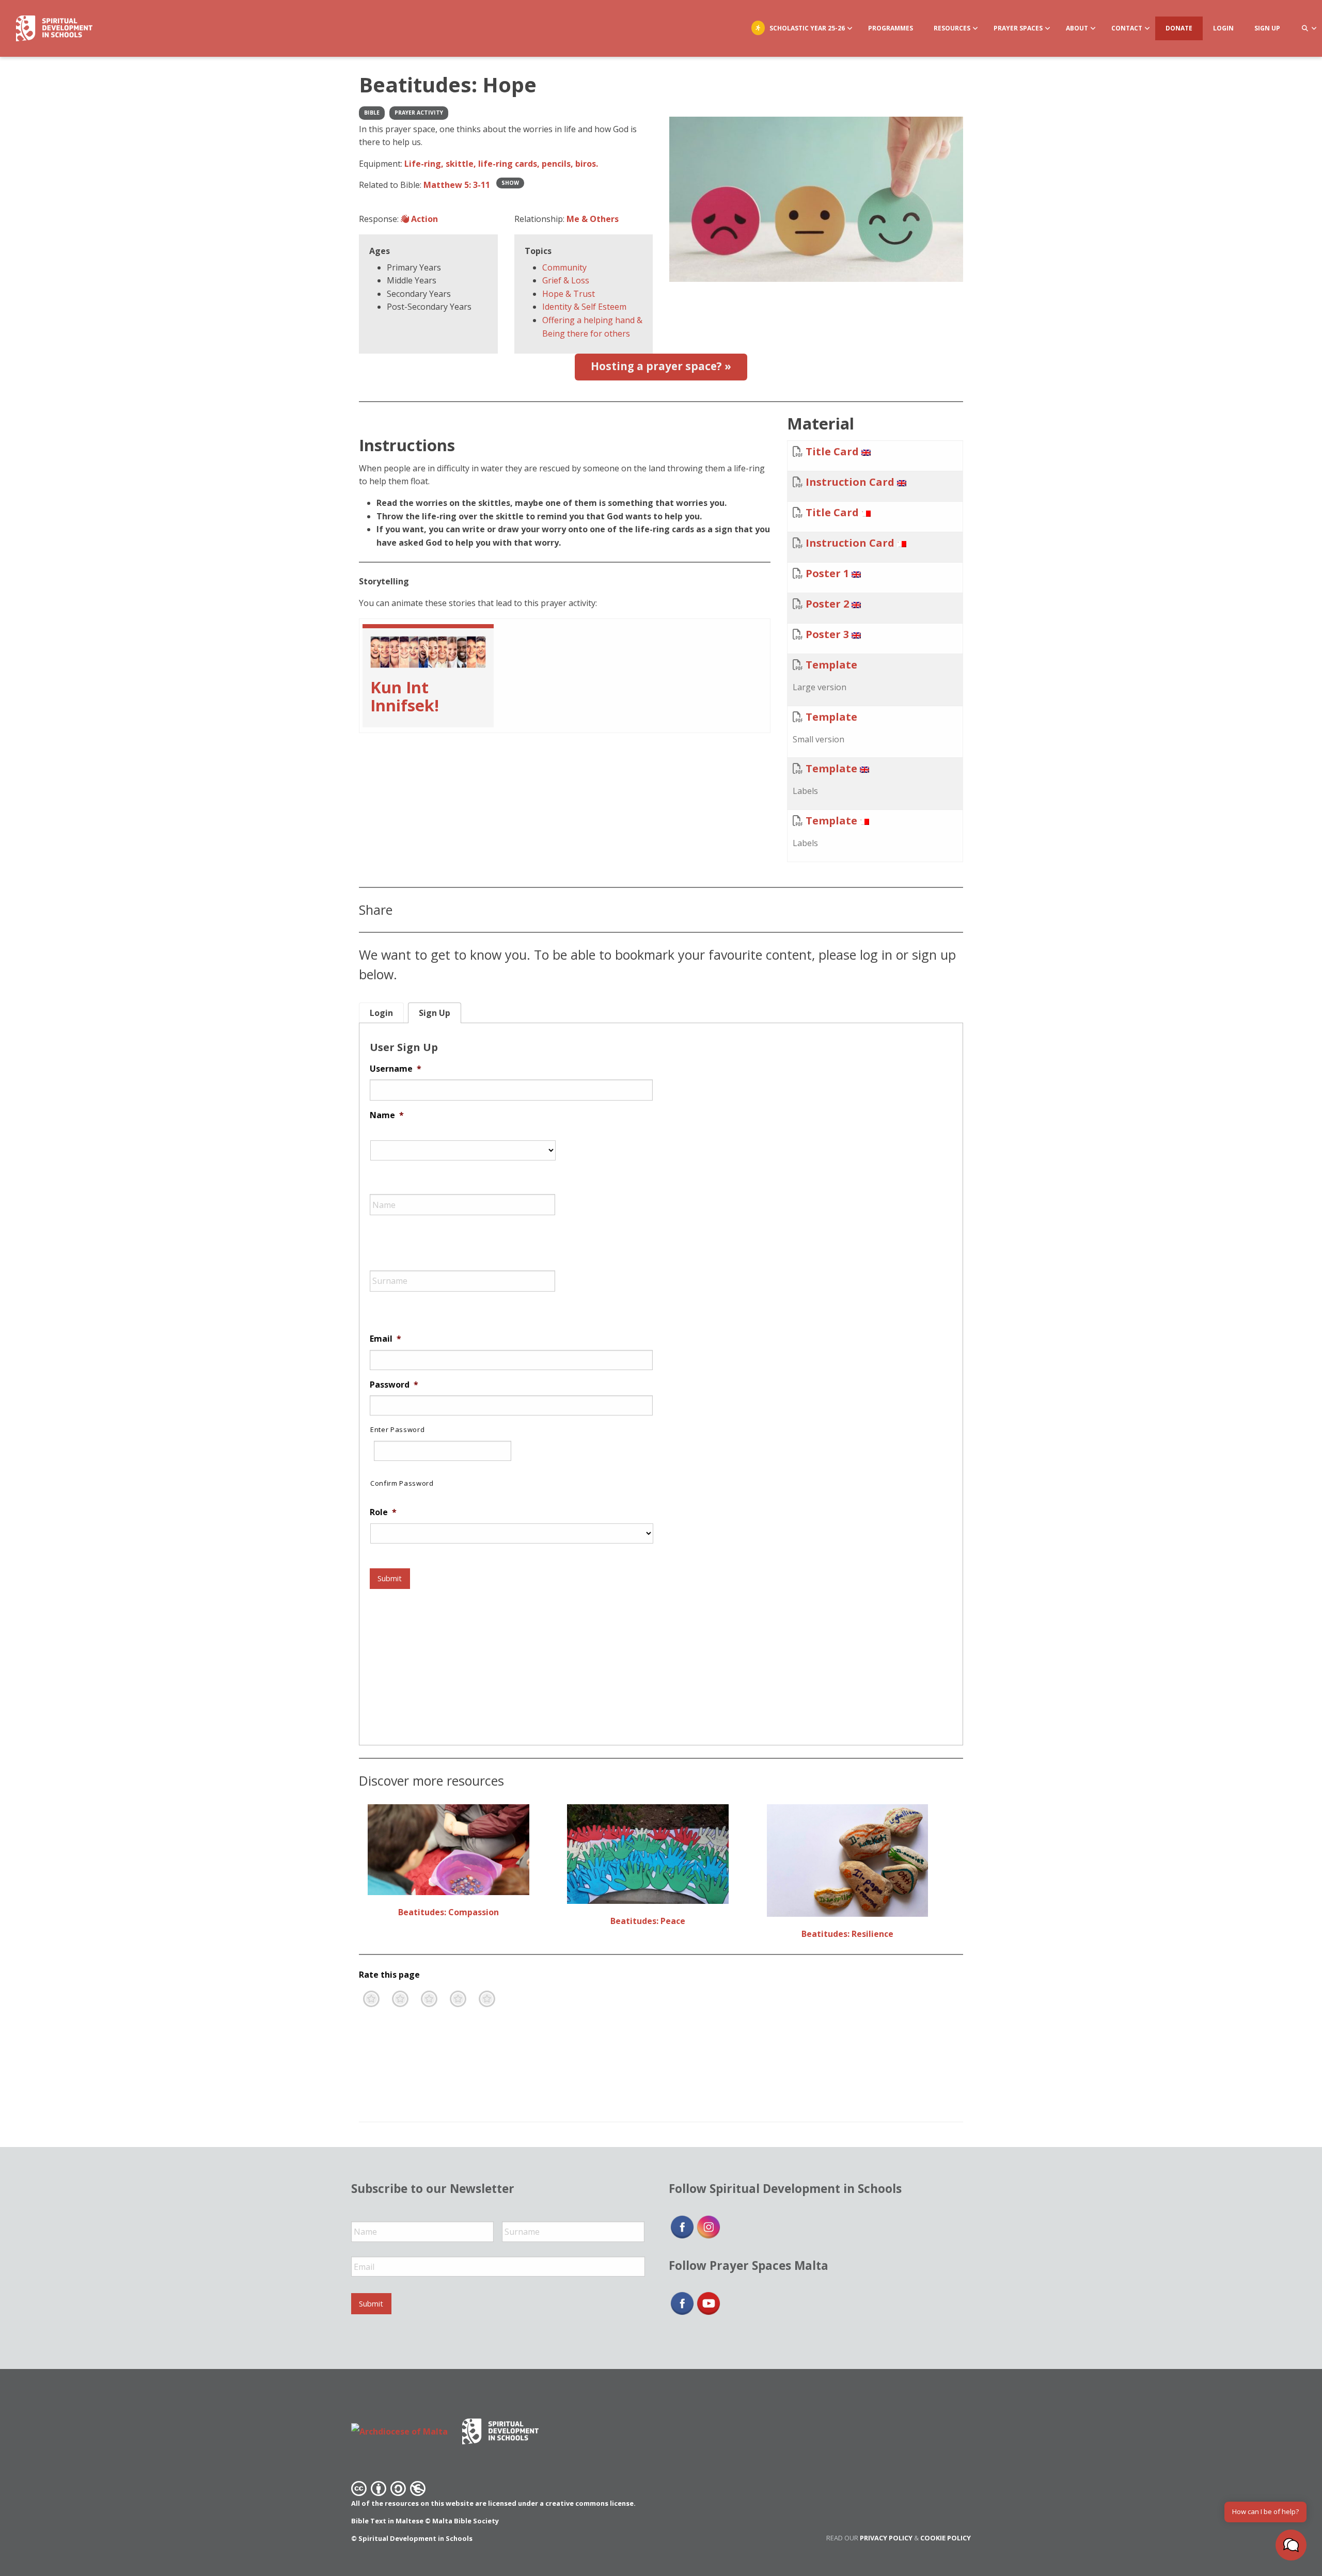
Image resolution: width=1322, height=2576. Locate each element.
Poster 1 (827, 573)
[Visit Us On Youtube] (708, 2302)
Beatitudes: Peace (648, 1921)
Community (564, 267)
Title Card (832, 451)
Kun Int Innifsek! (405, 696)
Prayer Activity (419, 113)
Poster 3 (827, 634)
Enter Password (397, 1429)
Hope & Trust (569, 294)
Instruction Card (850, 482)
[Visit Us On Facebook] (682, 2226)
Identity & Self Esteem (584, 307)
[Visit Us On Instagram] (708, 2226)
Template (831, 665)
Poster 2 (827, 604)
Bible (372, 113)
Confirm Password (402, 1483)
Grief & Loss (566, 280)
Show (510, 183)
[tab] (381, 1013)
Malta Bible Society (466, 2521)
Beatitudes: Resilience (847, 1934)
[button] (1291, 2545)
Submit (390, 1578)
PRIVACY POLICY (886, 2538)
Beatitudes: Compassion (448, 1912)
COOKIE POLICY (946, 2538)
